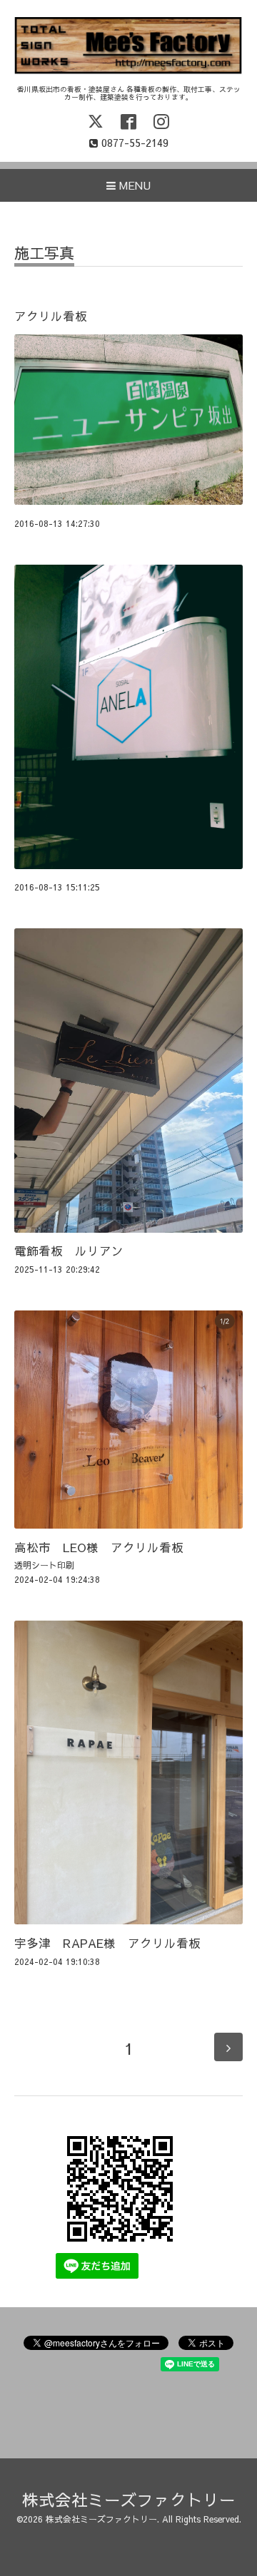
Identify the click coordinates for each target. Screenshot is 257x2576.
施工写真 (44, 254)
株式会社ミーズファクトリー (129, 2499)
